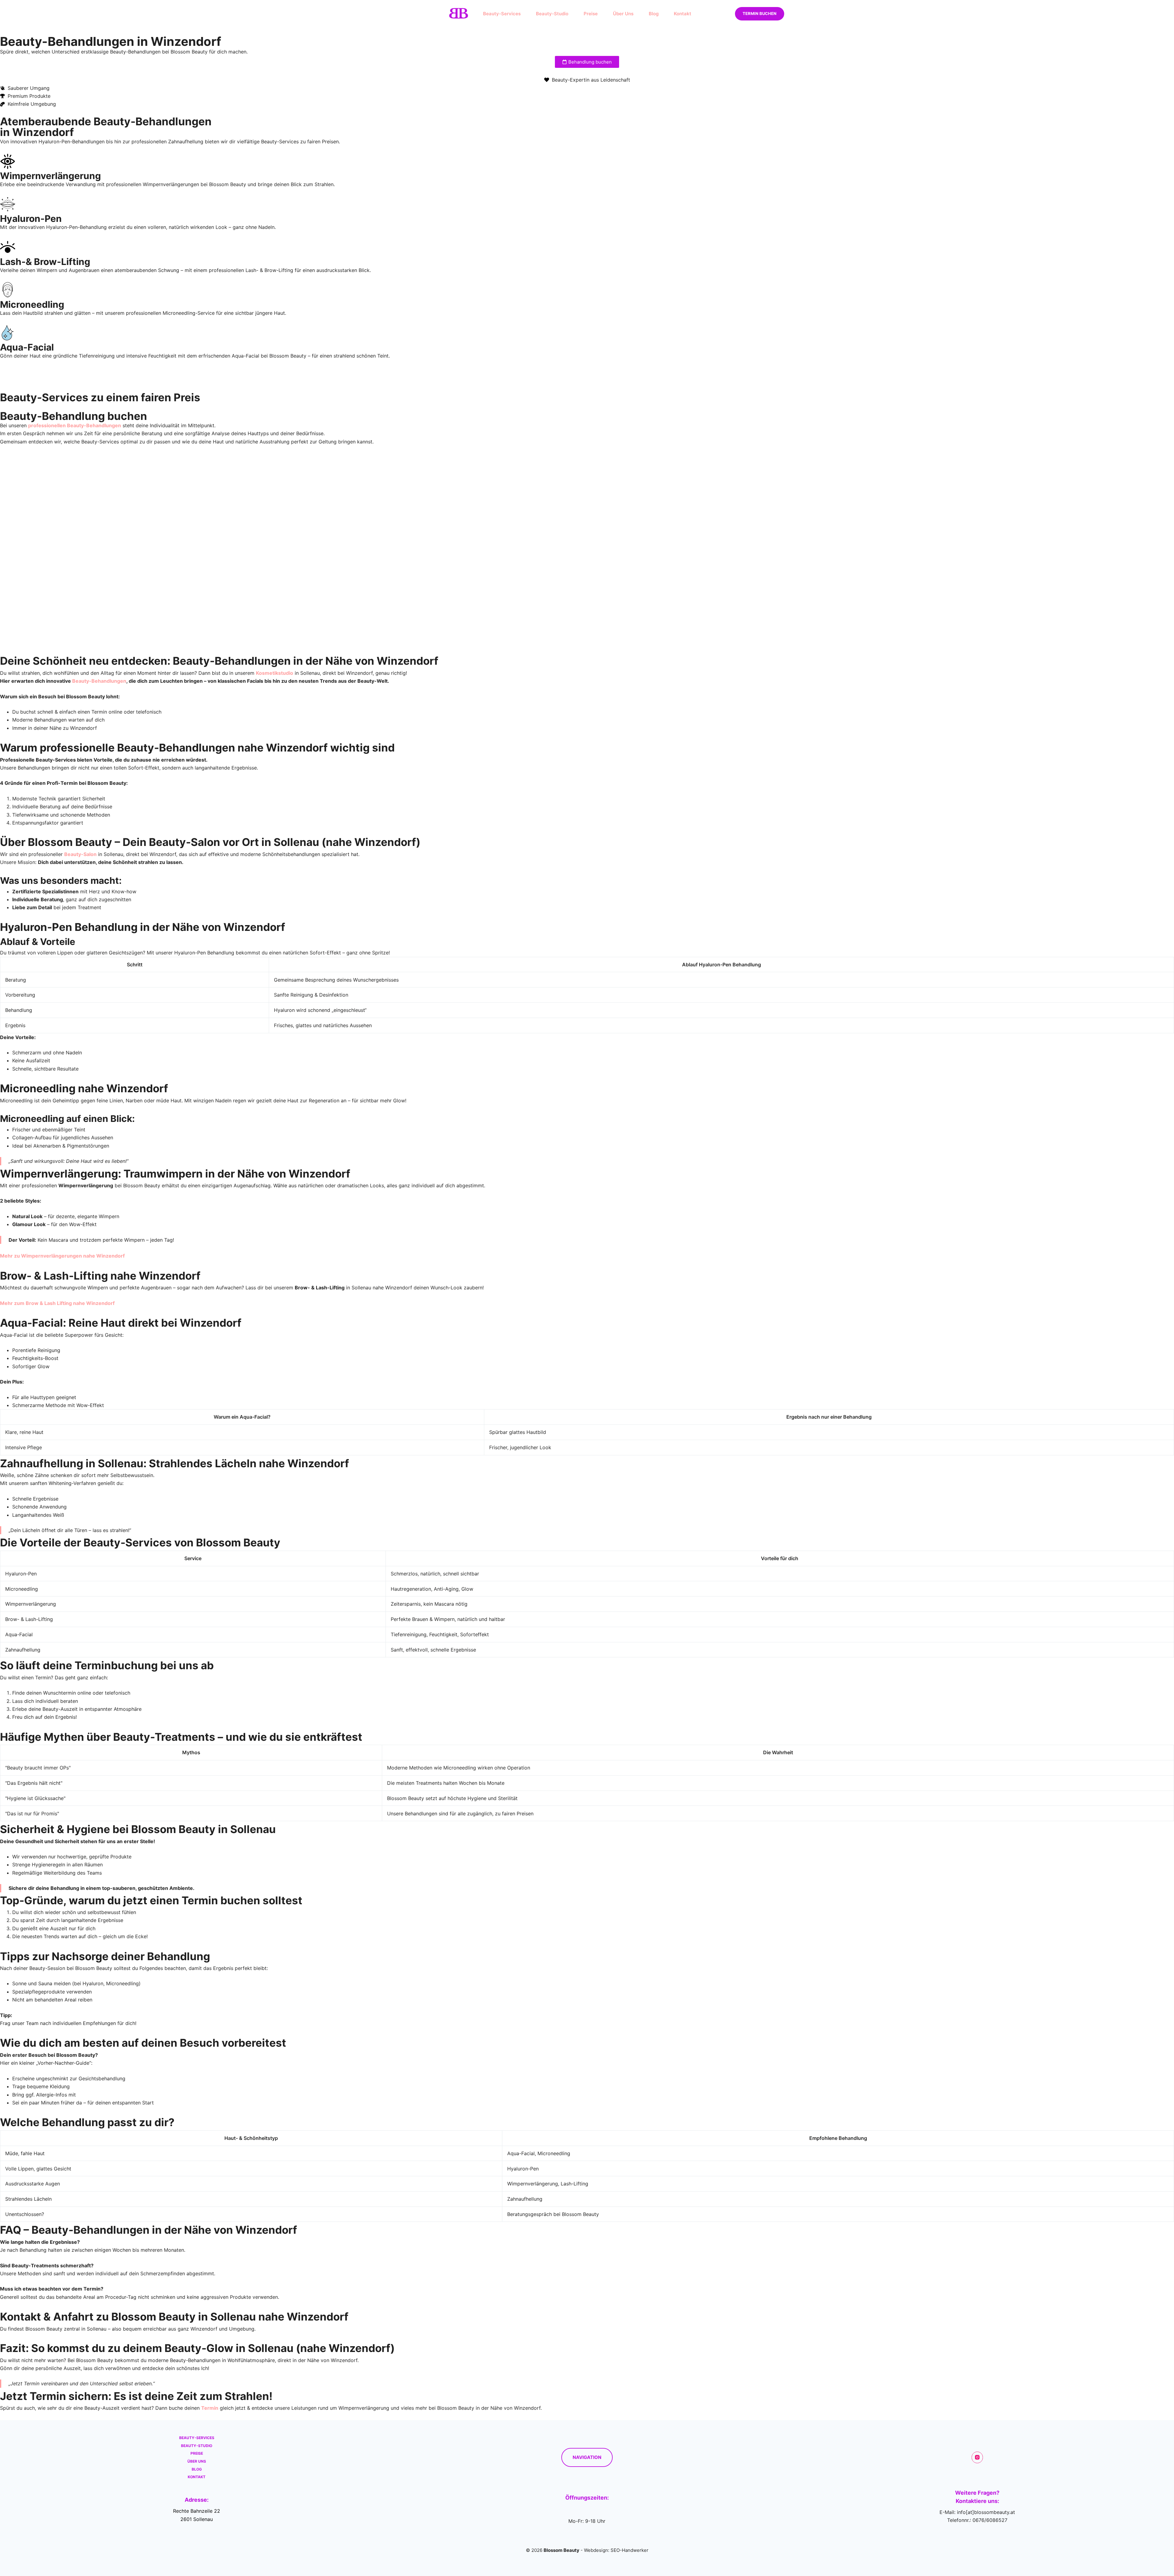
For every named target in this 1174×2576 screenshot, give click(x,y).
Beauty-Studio (552, 14)
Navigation (587, 2457)
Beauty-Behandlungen (99, 681)
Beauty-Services (502, 14)
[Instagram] (977, 2457)
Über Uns (623, 14)
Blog (654, 14)
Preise (591, 14)
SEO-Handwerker (629, 2550)
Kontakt (683, 14)
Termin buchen (760, 13)
